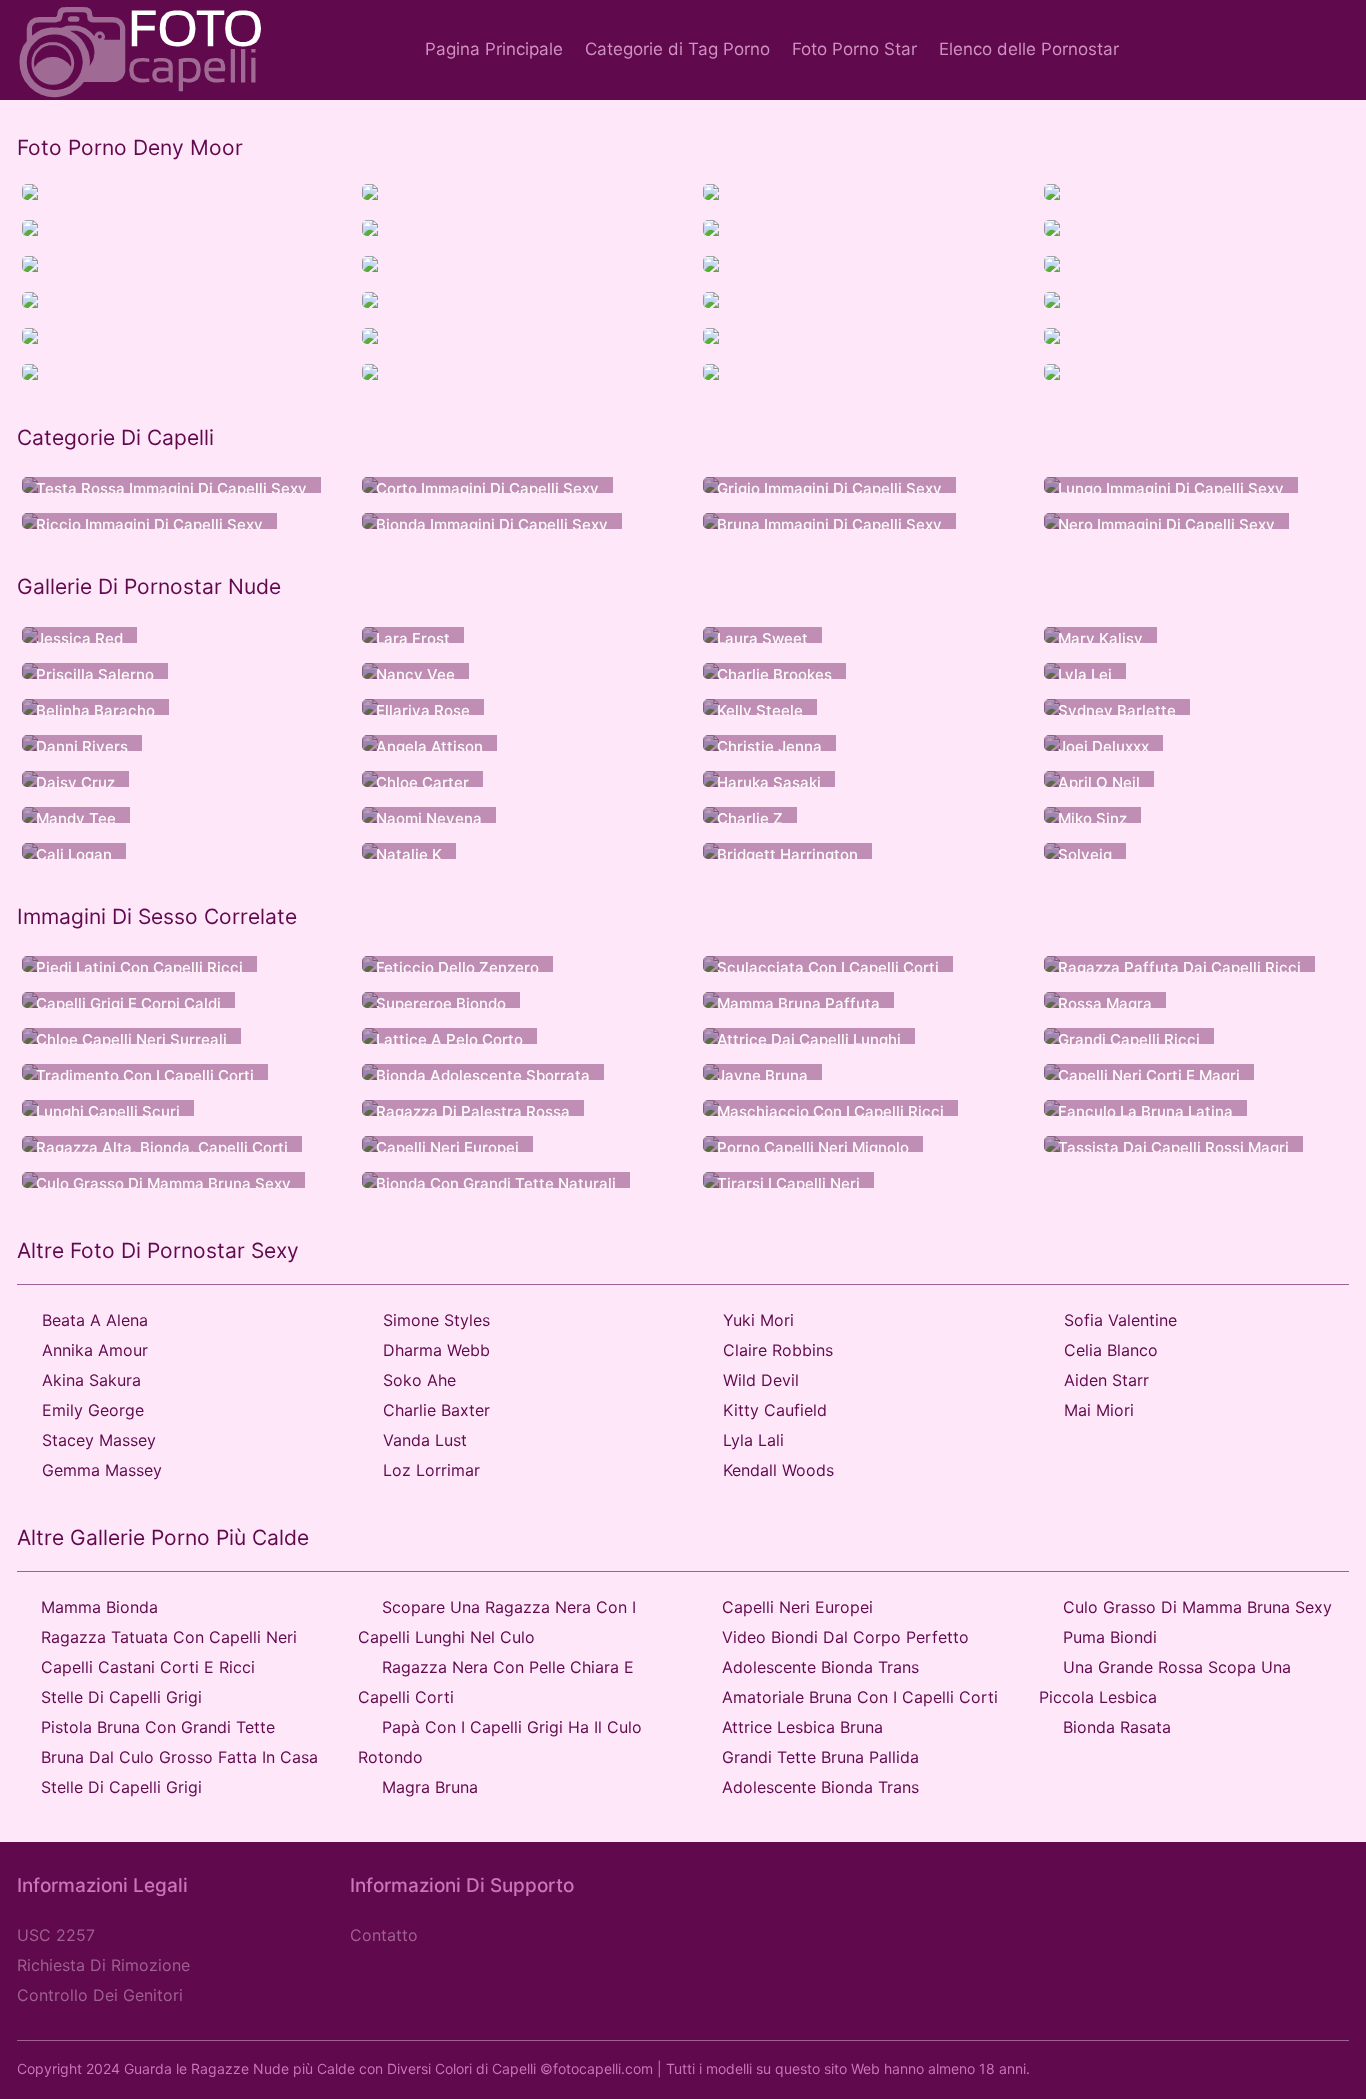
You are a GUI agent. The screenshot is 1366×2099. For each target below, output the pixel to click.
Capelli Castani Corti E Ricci (148, 1667)
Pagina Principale (494, 49)
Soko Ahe (419, 1380)
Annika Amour (95, 1350)
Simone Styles (436, 1320)
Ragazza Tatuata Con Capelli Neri (169, 1637)
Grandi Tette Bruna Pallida (820, 1757)
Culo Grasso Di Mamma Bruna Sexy (1197, 1607)
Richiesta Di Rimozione (103, 1965)
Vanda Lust (425, 1440)
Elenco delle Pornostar (1029, 49)
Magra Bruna (430, 1787)
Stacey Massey (99, 1440)
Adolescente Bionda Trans (820, 1667)
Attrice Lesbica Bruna (802, 1727)
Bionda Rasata (1117, 1727)
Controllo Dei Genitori (100, 1995)
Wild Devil (761, 1380)
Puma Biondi (1110, 1637)
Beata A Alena (95, 1320)
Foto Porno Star (854, 49)
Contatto (384, 1935)
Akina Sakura (91, 1380)
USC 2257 (56, 1935)
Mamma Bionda (99, 1607)
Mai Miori (1099, 1410)
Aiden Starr (1106, 1380)
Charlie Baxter (436, 1410)
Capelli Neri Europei (797, 1607)
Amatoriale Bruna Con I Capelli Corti (860, 1697)
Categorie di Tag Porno (677, 49)
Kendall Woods (778, 1470)
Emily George (93, 1410)
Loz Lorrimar (431, 1470)
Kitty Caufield (775, 1410)
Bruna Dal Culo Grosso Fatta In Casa (179, 1757)
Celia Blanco (1111, 1350)
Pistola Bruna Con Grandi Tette (158, 1727)
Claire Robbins (778, 1350)
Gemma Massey (102, 1470)
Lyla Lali (753, 1440)
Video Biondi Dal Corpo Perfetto (845, 1637)
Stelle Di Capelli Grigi (121, 1697)
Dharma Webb (436, 1350)
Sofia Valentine (1120, 1320)
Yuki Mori (758, 1320)
